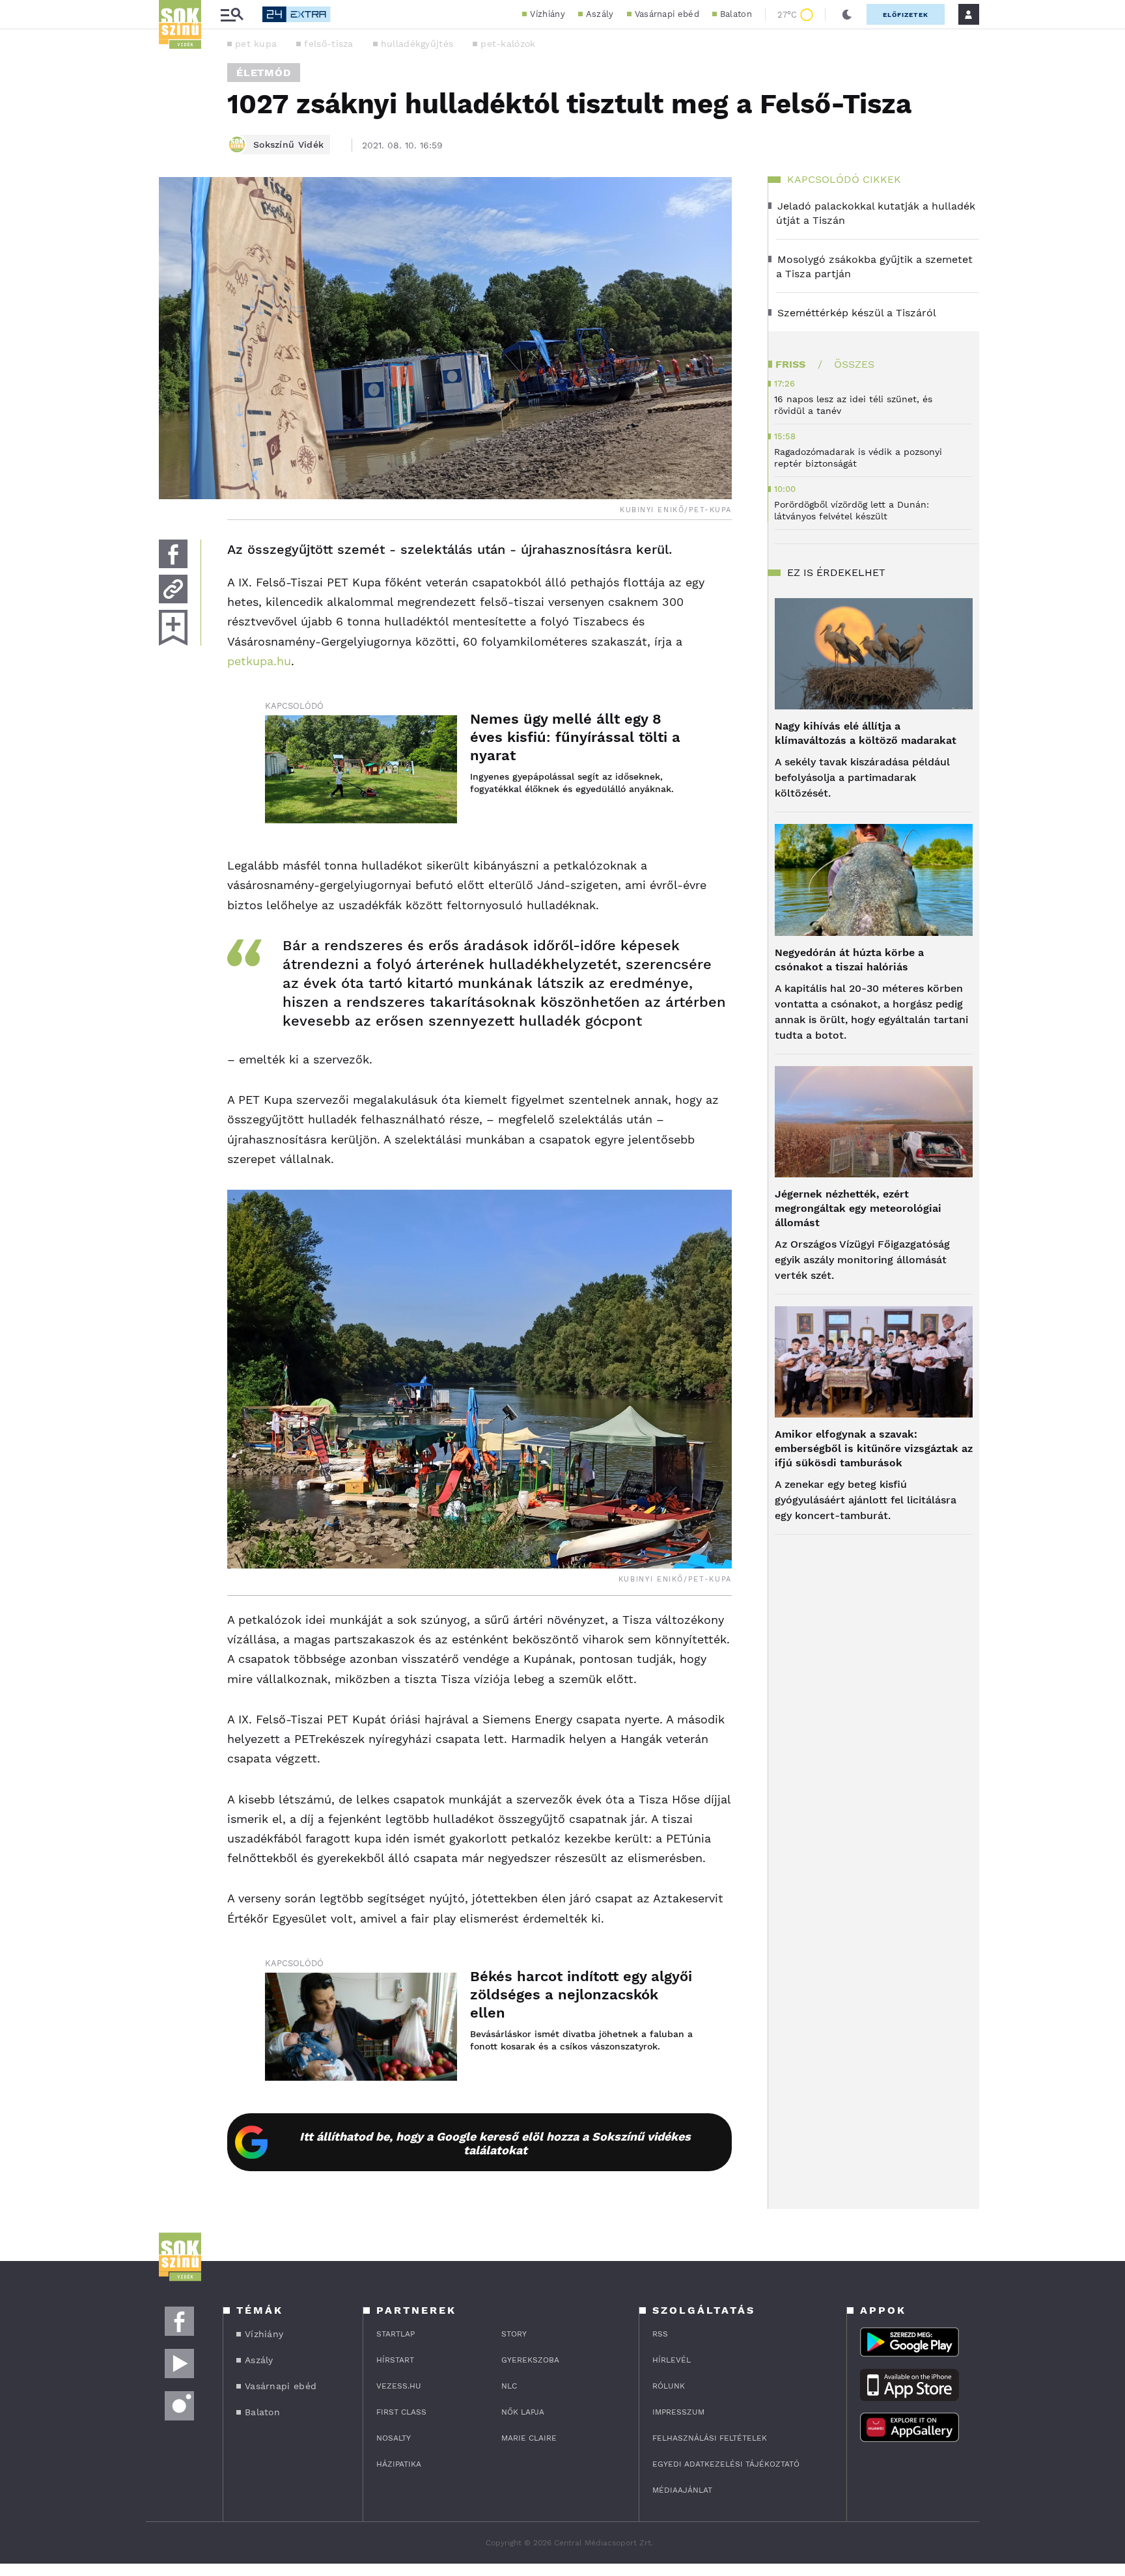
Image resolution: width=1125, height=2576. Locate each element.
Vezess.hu (399, 2386)
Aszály (600, 14)
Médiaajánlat (682, 2490)
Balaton (736, 14)
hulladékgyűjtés (417, 44)
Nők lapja (523, 2412)
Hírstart (395, 2360)
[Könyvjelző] (173, 628)
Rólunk (669, 2386)
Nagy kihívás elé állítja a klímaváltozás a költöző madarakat (866, 733)
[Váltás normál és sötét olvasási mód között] (847, 14)
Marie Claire (529, 2438)
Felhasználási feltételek (710, 2438)
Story (514, 2334)
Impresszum (678, 2412)
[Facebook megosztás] (173, 554)
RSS (660, 2334)
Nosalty (394, 2438)
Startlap (396, 2334)
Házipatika (399, 2464)
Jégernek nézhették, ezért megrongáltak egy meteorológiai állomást (858, 1208)
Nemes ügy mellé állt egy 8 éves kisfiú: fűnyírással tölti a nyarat (575, 737)
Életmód (264, 73)
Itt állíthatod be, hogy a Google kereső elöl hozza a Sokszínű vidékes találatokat (495, 2143)
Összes (854, 364)
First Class (401, 2412)
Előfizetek (906, 15)
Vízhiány (547, 14)
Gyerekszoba (530, 2360)
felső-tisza (328, 44)
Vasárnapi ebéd (667, 14)
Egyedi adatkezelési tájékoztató (726, 2464)
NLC (509, 2386)
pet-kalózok (508, 44)
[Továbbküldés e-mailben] (173, 589)
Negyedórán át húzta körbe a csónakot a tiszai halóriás (849, 960)
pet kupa (256, 44)
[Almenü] (232, 15)
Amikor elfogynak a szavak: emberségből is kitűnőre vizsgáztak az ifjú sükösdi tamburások (874, 1448)
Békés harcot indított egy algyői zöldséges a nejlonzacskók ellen (581, 1994)
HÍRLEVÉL (672, 2360)
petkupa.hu (259, 661)
